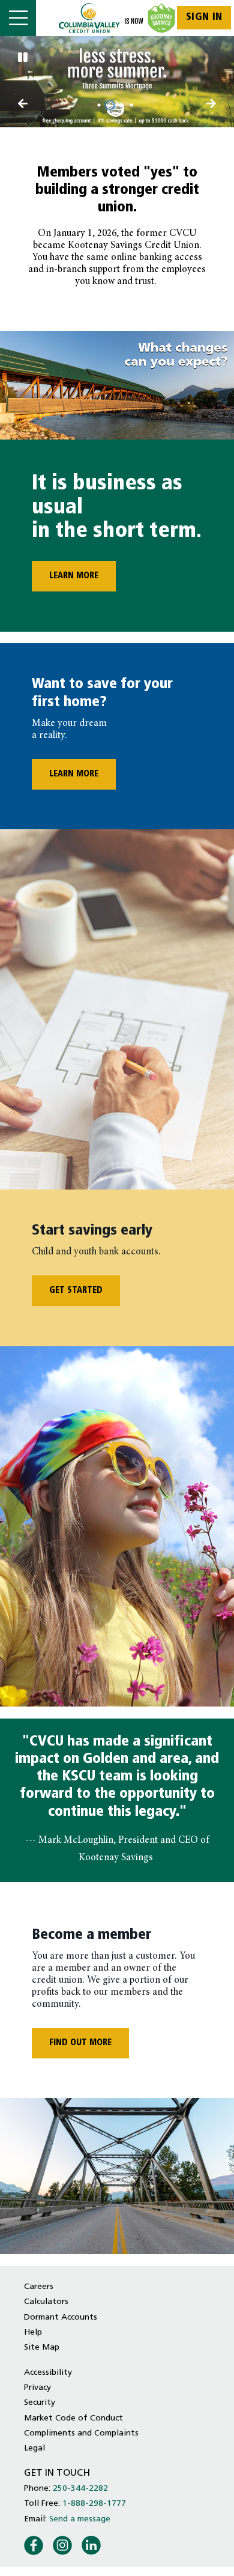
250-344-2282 (80, 2489)
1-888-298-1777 (94, 2504)
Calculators (46, 2302)
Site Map (42, 2348)
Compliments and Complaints (81, 2433)
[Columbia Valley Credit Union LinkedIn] (91, 2544)
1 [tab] (101, 105)
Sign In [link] (204, 17)
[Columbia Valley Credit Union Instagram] (62, 2544)
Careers (39, 2287)
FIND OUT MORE (80, 2043)
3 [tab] (122, 105)
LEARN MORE (65, 576)
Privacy (37, 2388)
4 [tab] (133, 105)
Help (33, 2333)
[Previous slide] (212, 105)
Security (40, 2403)
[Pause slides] (23, 59)
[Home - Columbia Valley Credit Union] (117, 18)
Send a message (80, 2519)
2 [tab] (112, 105)
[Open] (18, 18)
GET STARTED (76, 1291)
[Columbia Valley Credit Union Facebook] (34, 2544)
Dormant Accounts (61, 2317)
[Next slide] (23, 105)
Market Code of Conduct (73, 2418)
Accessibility (48, 2373)
